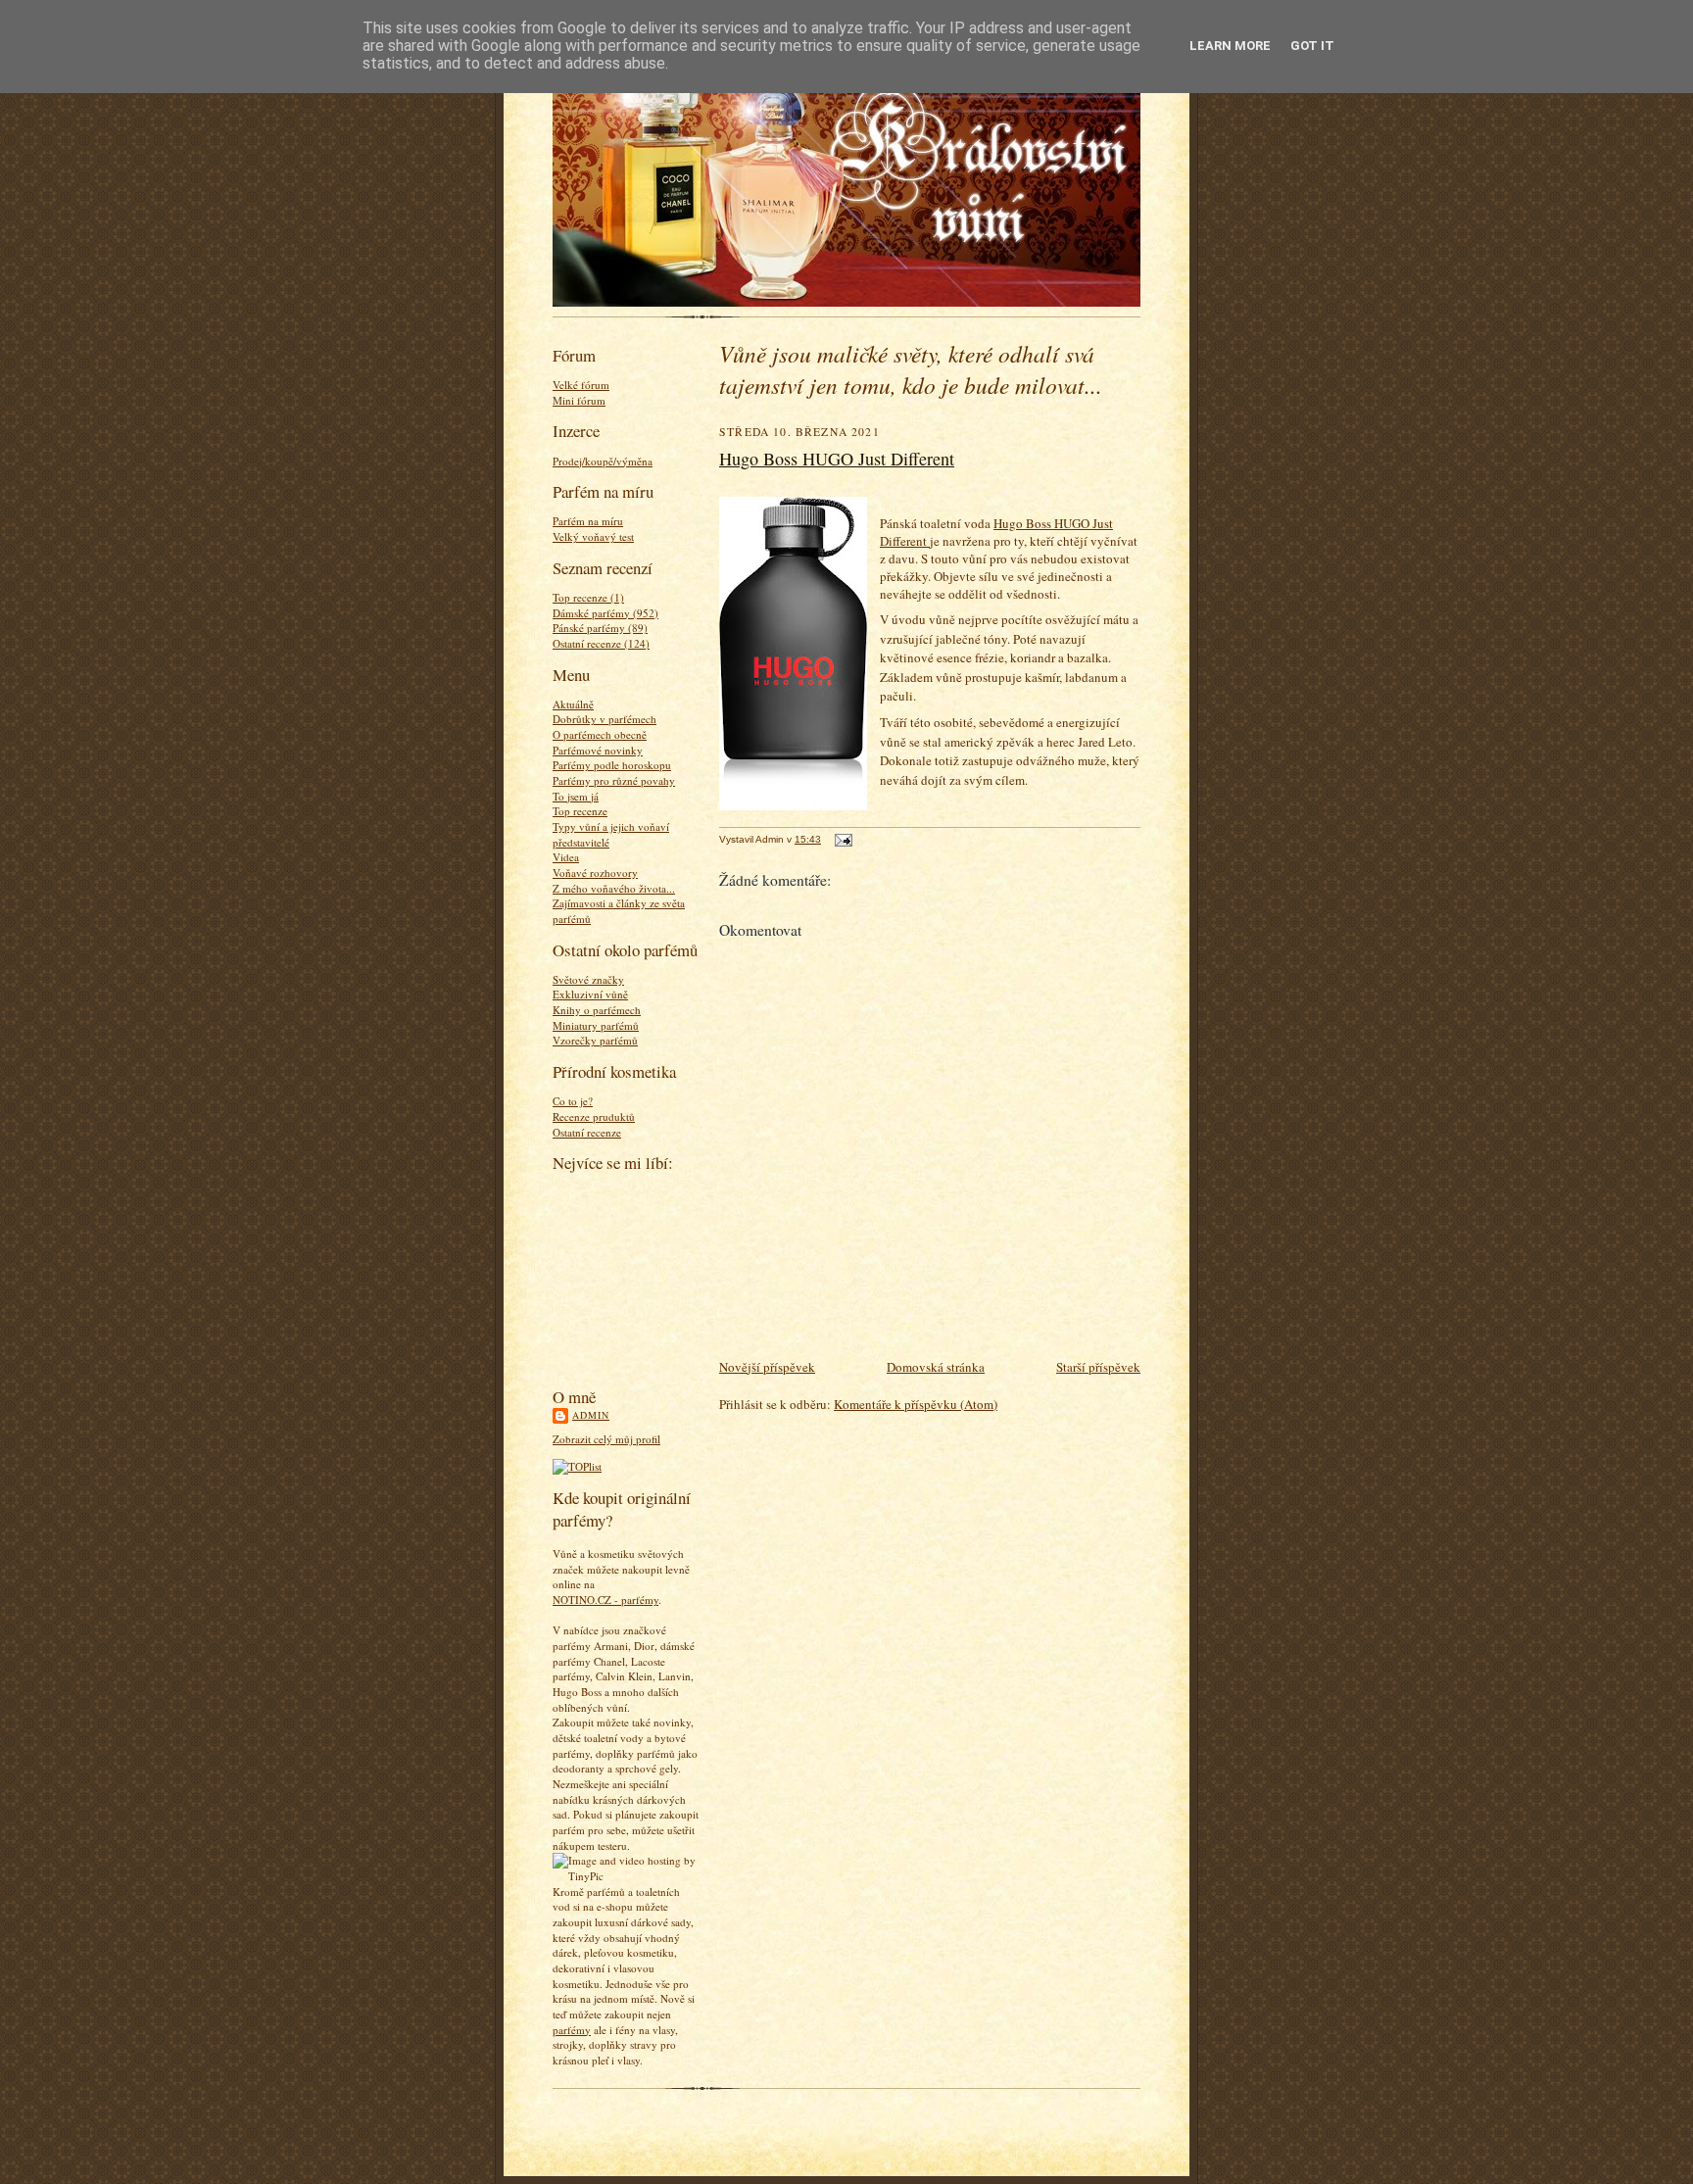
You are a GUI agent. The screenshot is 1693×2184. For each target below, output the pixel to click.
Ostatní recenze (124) (601, 643)
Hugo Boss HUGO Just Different (837, 459)
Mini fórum (579, 400)
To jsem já (576, 796)
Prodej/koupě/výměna (603, 461)
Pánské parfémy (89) (600, 628)
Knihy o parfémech (597, 1010)
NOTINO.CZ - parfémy (605, 1600)
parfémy (572, 2030)
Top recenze (580, 811)
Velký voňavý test (593, 536)
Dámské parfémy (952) (605, 613)
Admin (591, 1415)
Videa (566, 857)
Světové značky (588, 979)
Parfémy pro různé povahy (614, 780)
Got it (1312, 46)
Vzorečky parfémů (595, 1040)
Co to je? (573, 1101)
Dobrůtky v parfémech (605, 719)
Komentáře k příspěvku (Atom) (916, 1404)
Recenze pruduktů (594, 1116)
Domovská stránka (936, 1367)
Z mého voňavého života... (614, 888)
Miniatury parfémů (596, 1025)
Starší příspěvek (1098, 1367)
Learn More (1230, 46)
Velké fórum (581, 385)
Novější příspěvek (767, 1367)
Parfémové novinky (598, 750)
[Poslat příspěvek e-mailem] (841, 839)
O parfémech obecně (600, 734)
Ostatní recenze (587, 1132)
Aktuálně (573, 704)
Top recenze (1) (588, 597)
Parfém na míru (588, 521)
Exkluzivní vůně (590, 994)
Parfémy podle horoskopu (612, 765)
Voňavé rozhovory (595, 873)
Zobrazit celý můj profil (606, 1439)
